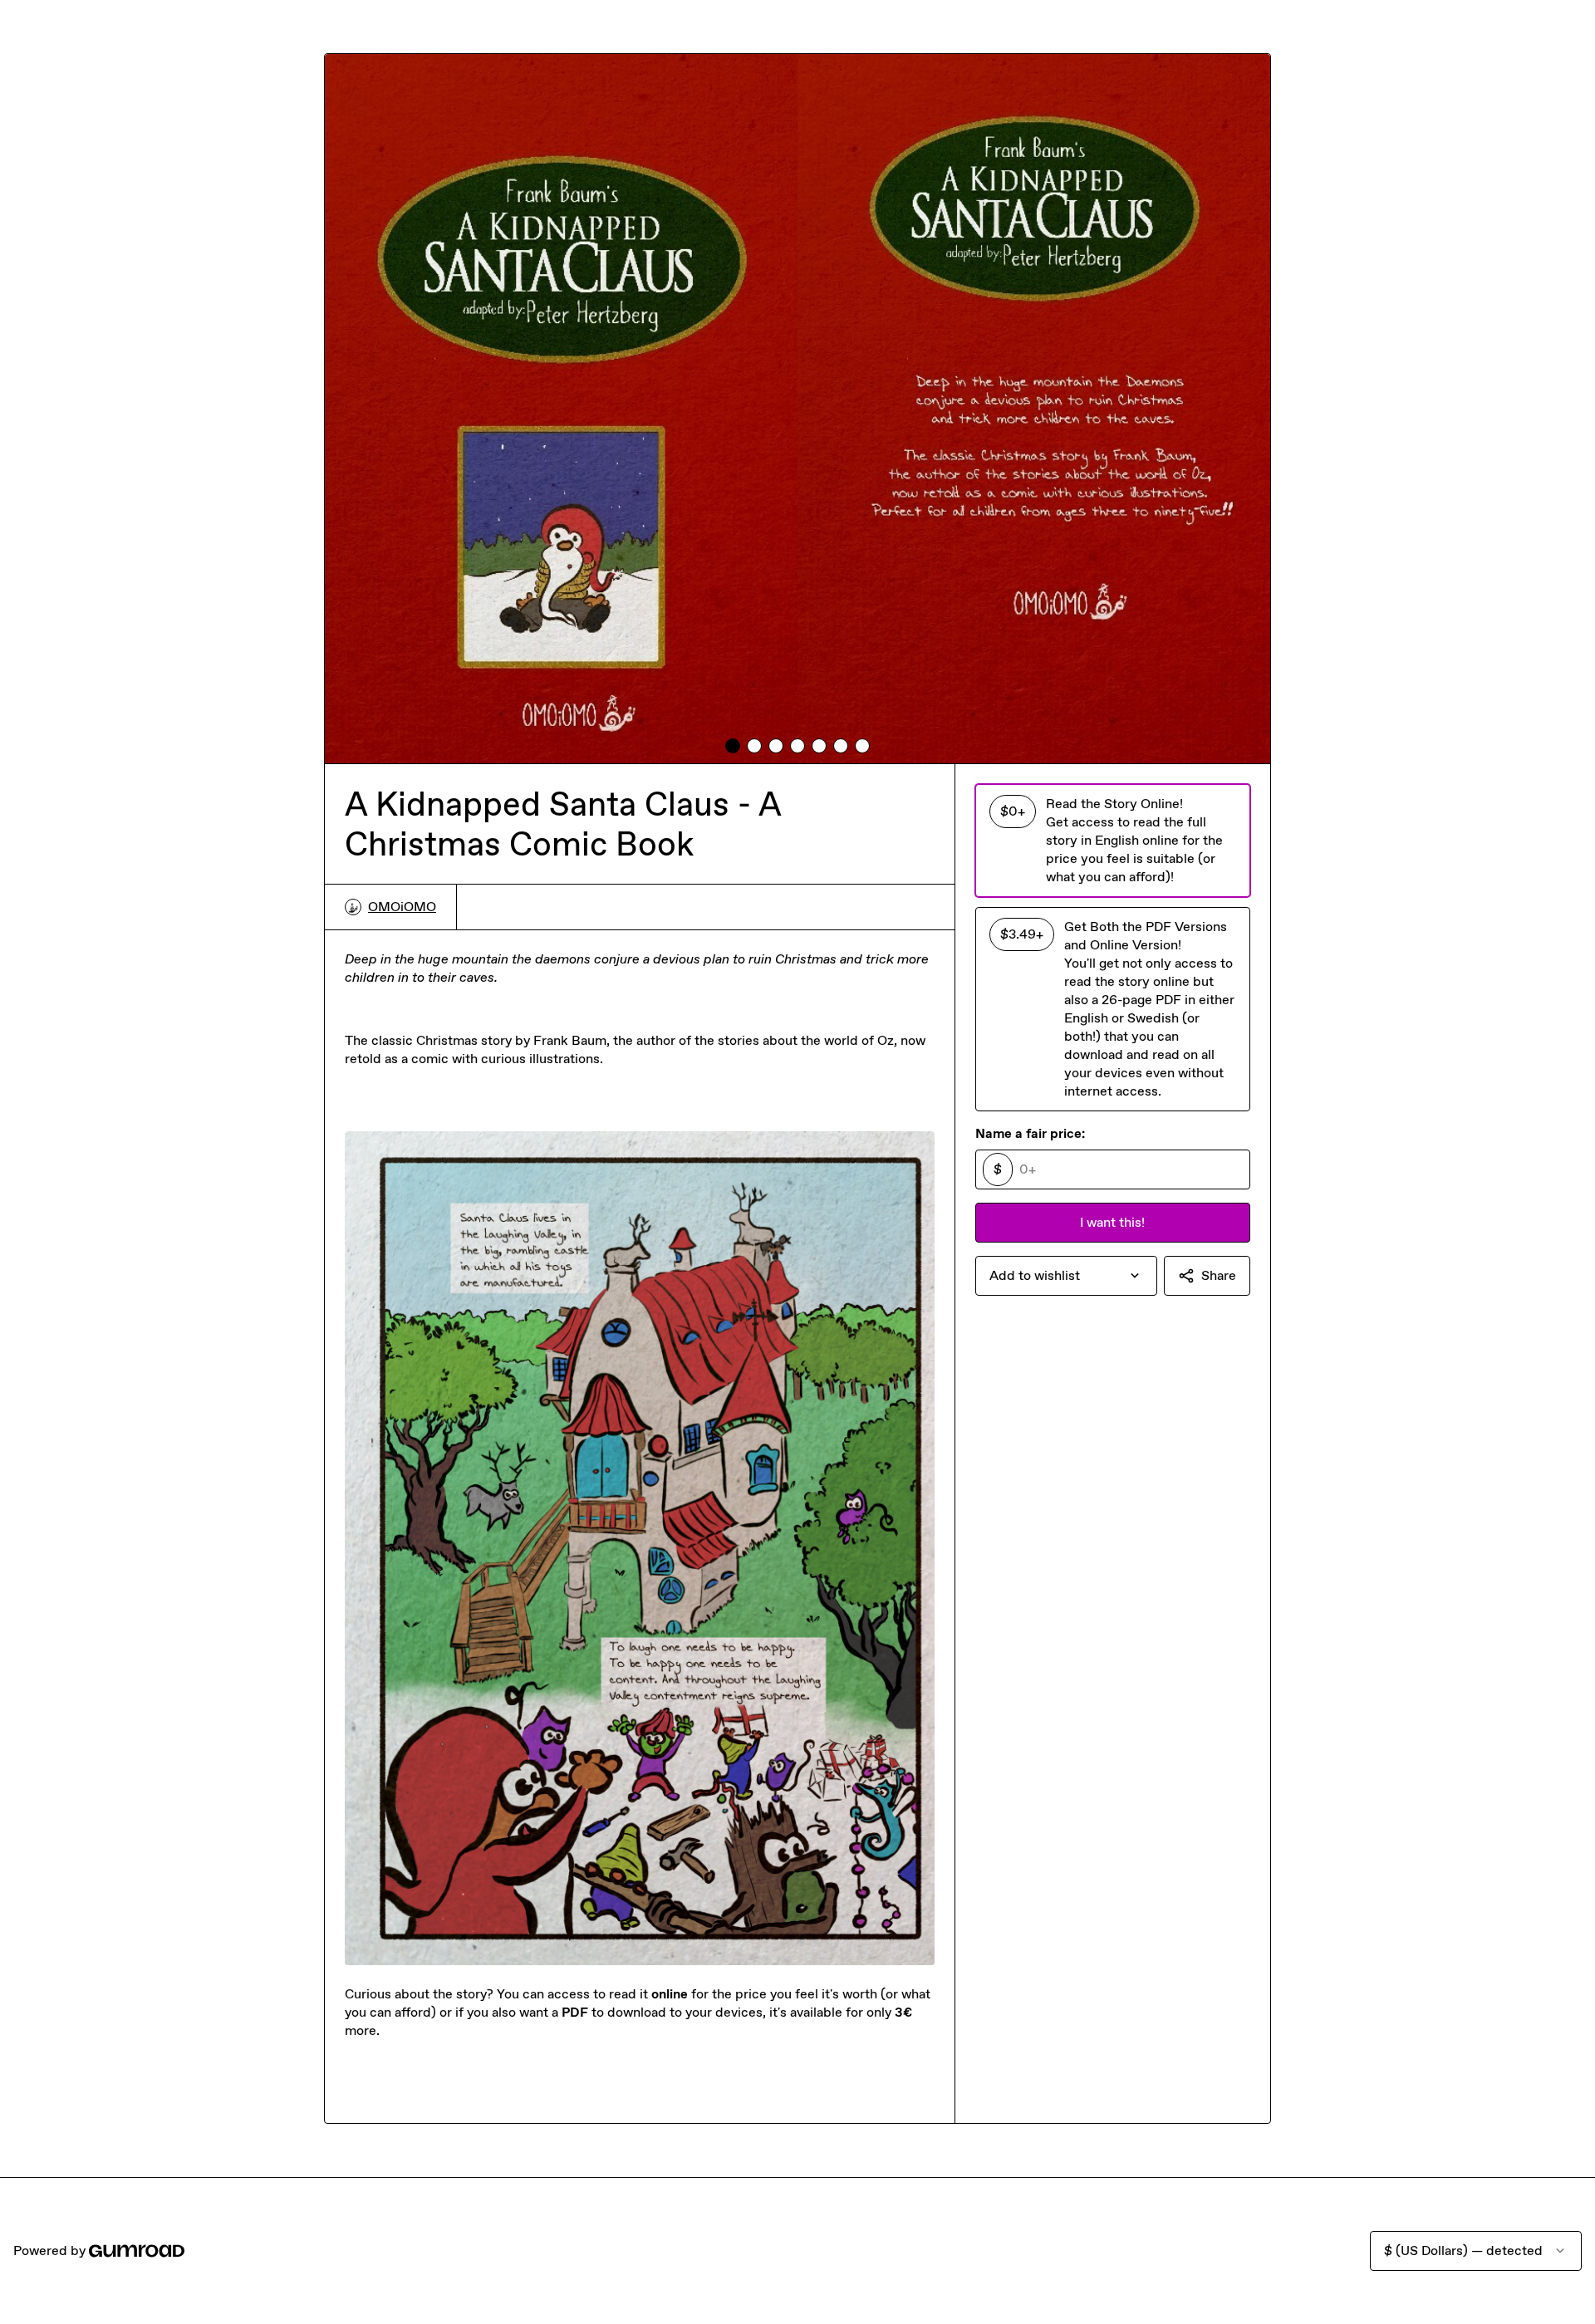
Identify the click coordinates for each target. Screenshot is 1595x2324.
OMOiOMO (402, 907)
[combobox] (1066, 1276)
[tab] (733, 746)
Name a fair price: (1030, 1133)
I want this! (1112, 1222)
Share (1219, 1275)
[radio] (1113, 841)
